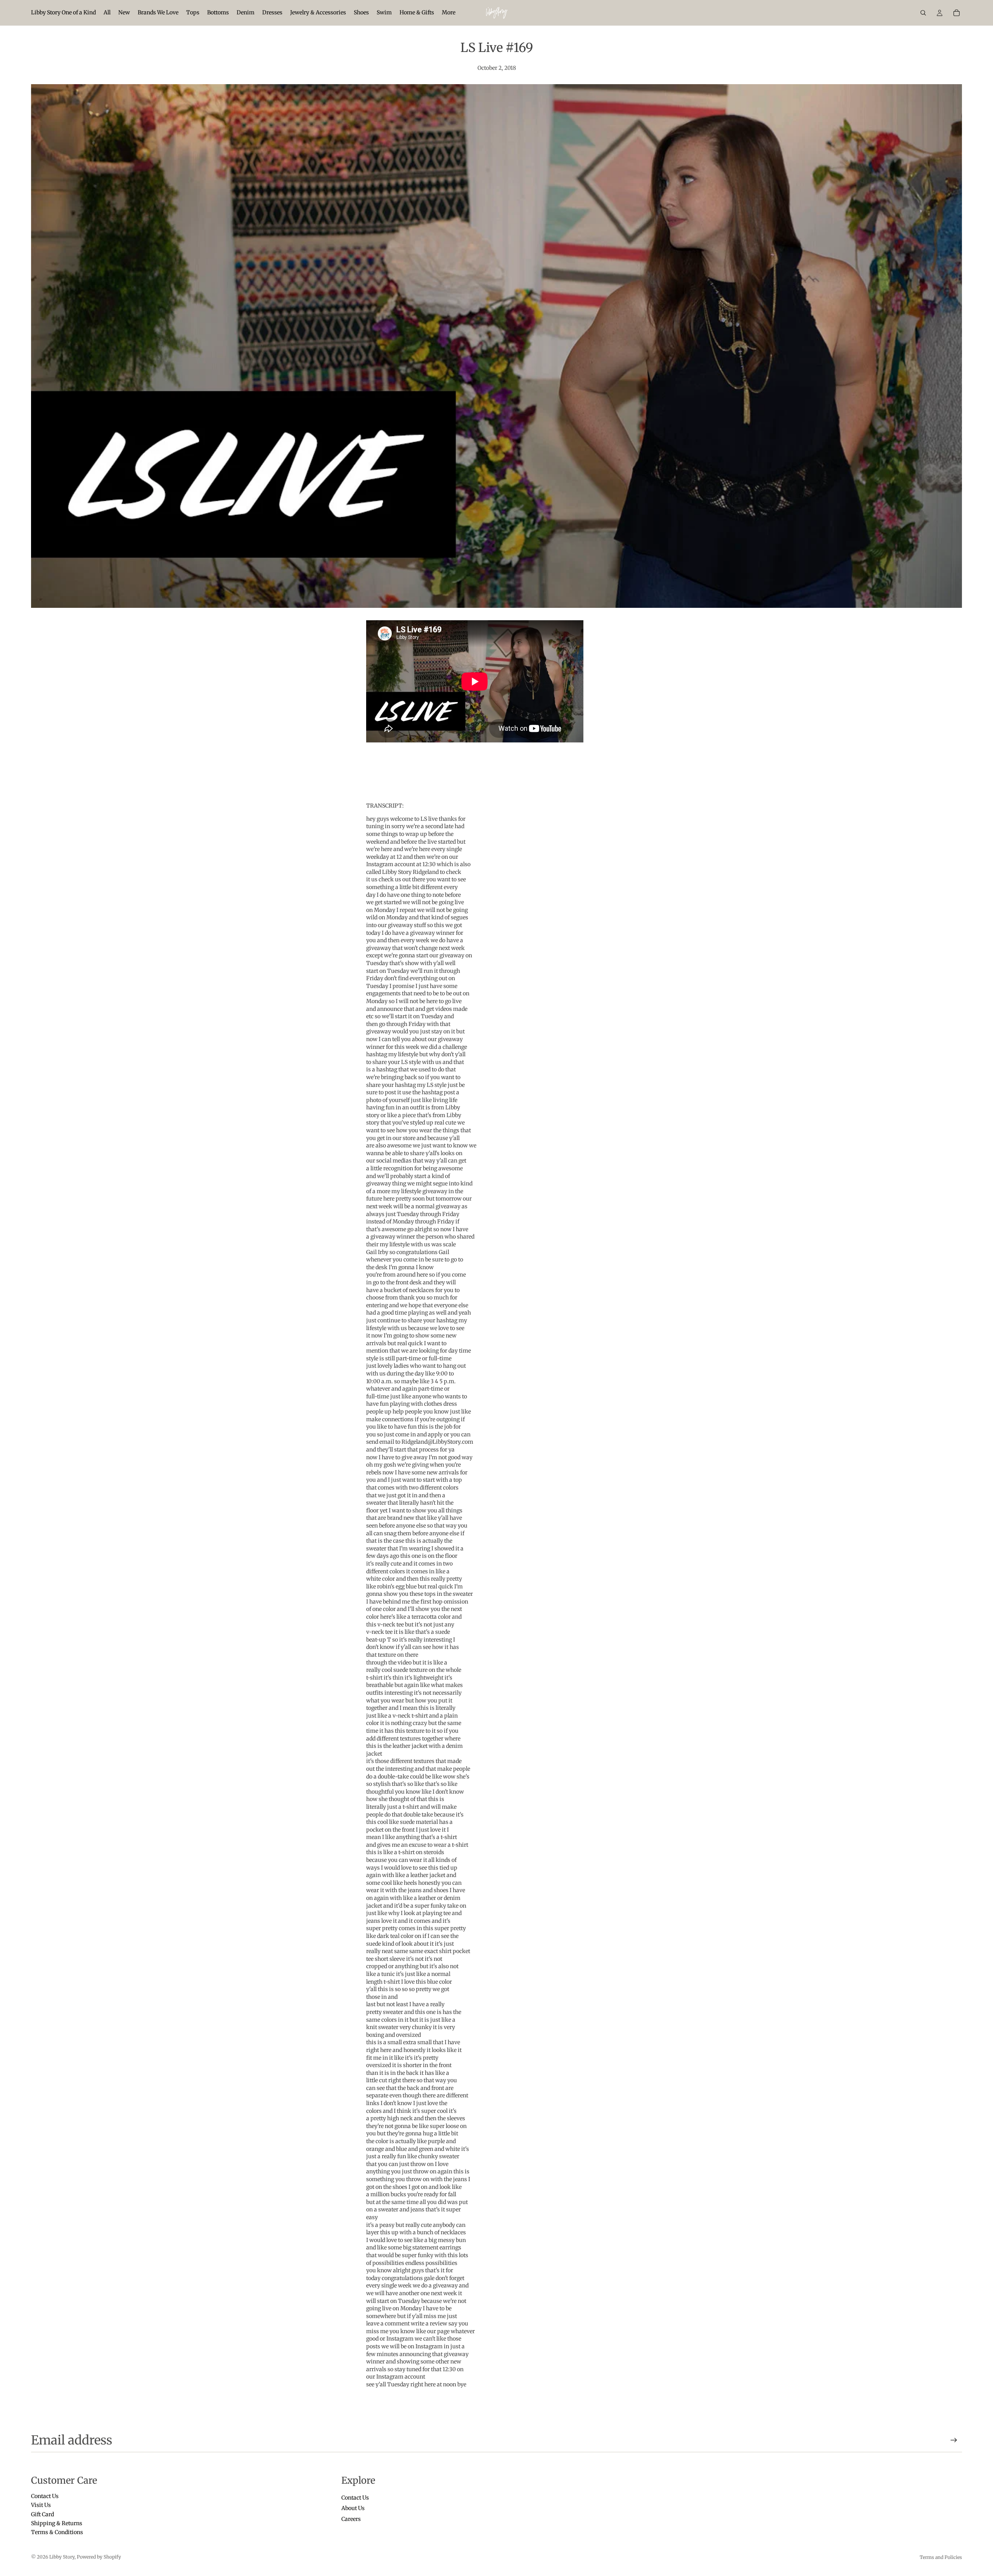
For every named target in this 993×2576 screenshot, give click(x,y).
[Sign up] (954, 2440)
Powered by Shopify (99, 2557)
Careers (351, 2519)
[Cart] (957, 13)
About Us (353, 2508)
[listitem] (449, 13)
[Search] (923, 13)
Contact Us (45, 2496)
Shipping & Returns (57, 2523)
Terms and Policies (941, 2557)
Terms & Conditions (57, 2532)
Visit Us (41, 2505)
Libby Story (62, 2557)
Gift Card (42, 2514)
